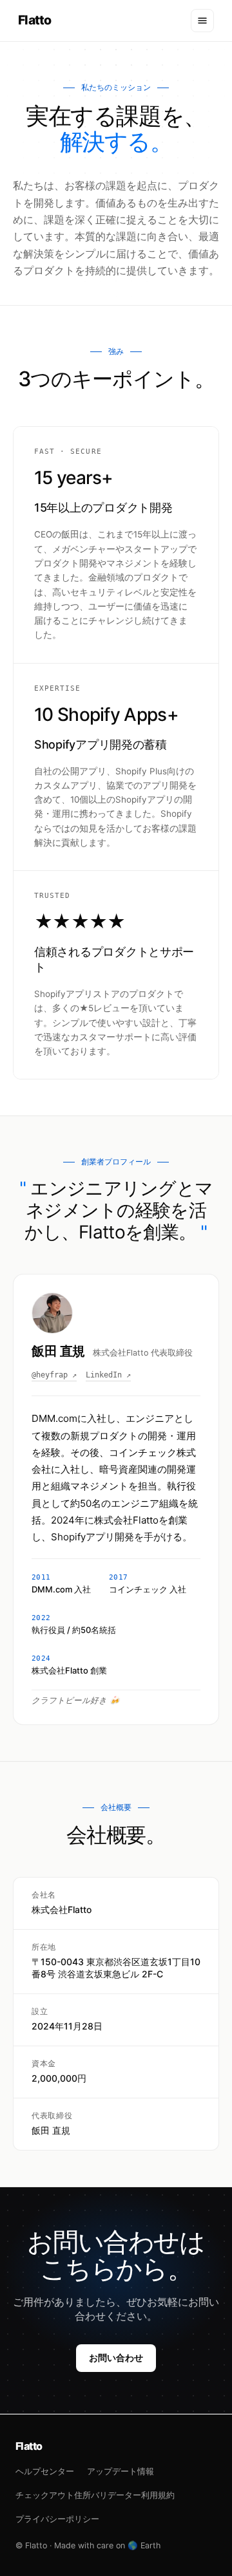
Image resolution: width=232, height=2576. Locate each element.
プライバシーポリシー (57, 2519)
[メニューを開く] (202, 21)
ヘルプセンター (45, 2471)
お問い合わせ (116, 2357)
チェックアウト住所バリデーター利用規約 (95, 2495)
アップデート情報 (121, 2471)
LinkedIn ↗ (108, 1375)
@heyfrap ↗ (54, 1375)
